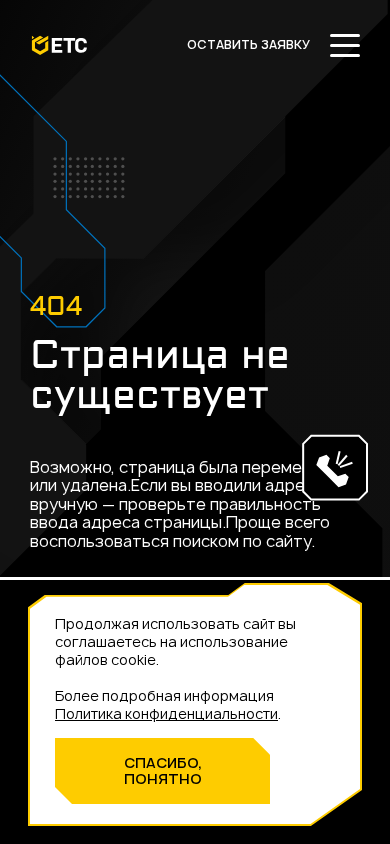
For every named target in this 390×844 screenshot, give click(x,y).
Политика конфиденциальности (166, 713)
